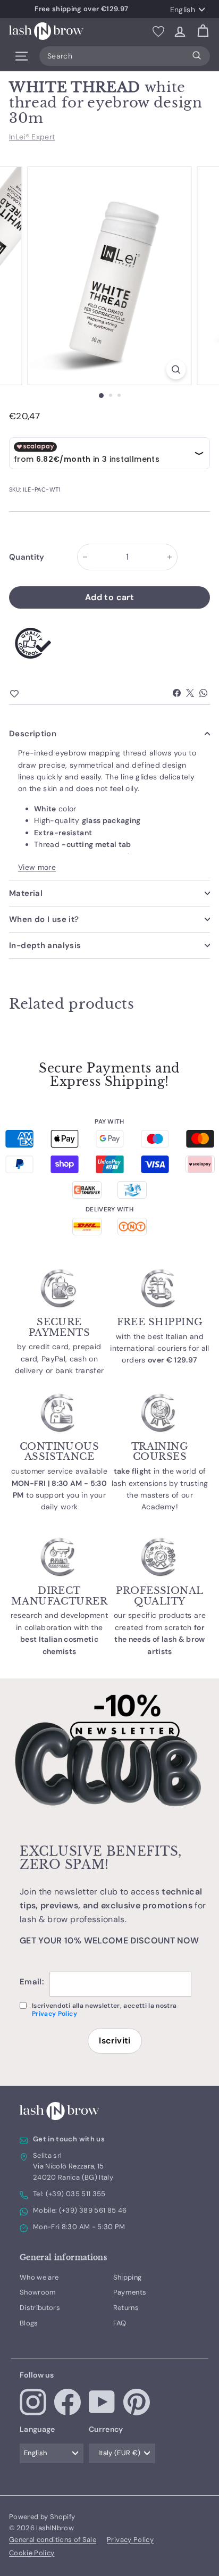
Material (26, 893)
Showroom (38, 2292)
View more (37, 867)
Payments (130, 2292)
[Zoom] (176, 369)
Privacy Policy (54, 2014)
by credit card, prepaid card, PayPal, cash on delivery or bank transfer (60, 1358)
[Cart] (203, 31)
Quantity (27, 557)
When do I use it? (44, 919)
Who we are (39, 2277)
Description (33, 734)
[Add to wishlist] (33, 694)
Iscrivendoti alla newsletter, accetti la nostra (104, 2010)
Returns (126, 2308)
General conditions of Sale (53, 2540)
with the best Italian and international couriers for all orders (160, 1348)
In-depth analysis (45, 945)
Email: (32, 1982)
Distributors (40, 2308)
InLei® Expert (32, 137)
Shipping (128, 2277)
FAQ (120, 2323)
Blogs (29, 2323)
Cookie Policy (32, 2553)
